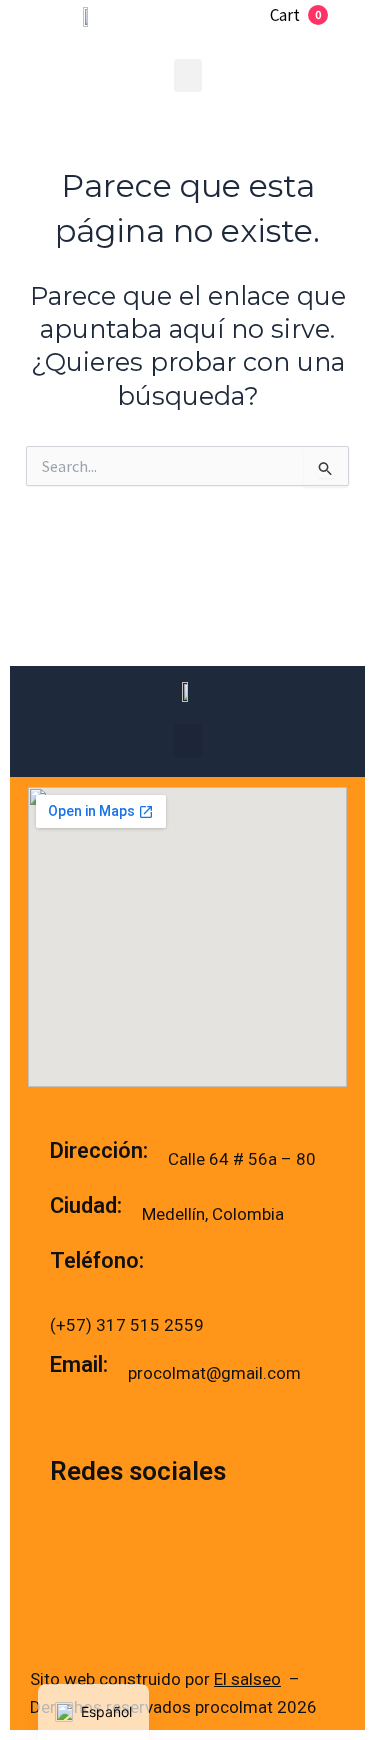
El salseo (247, 1679)
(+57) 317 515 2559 (129, 1325)
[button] (188, 75)
